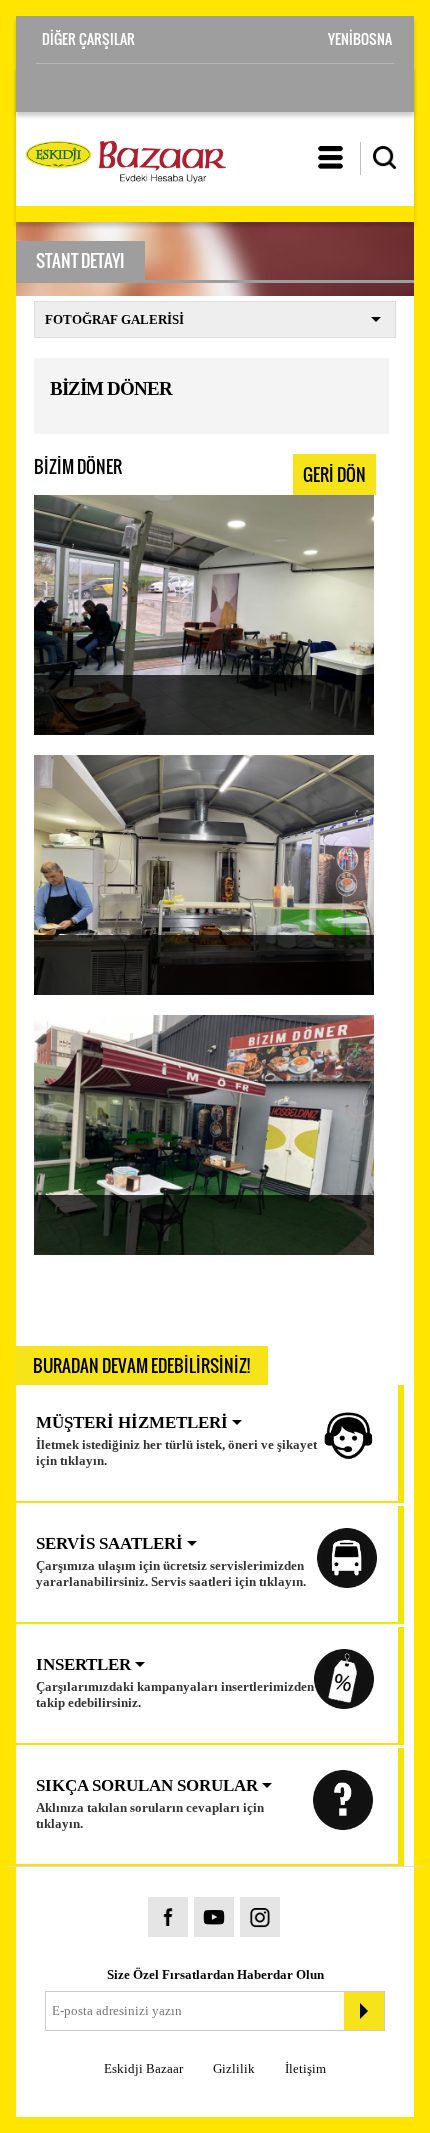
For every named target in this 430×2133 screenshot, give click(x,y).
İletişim (305, 2068)
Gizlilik (234, 2068)
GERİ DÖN (334, 474)
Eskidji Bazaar (143, 2068)
